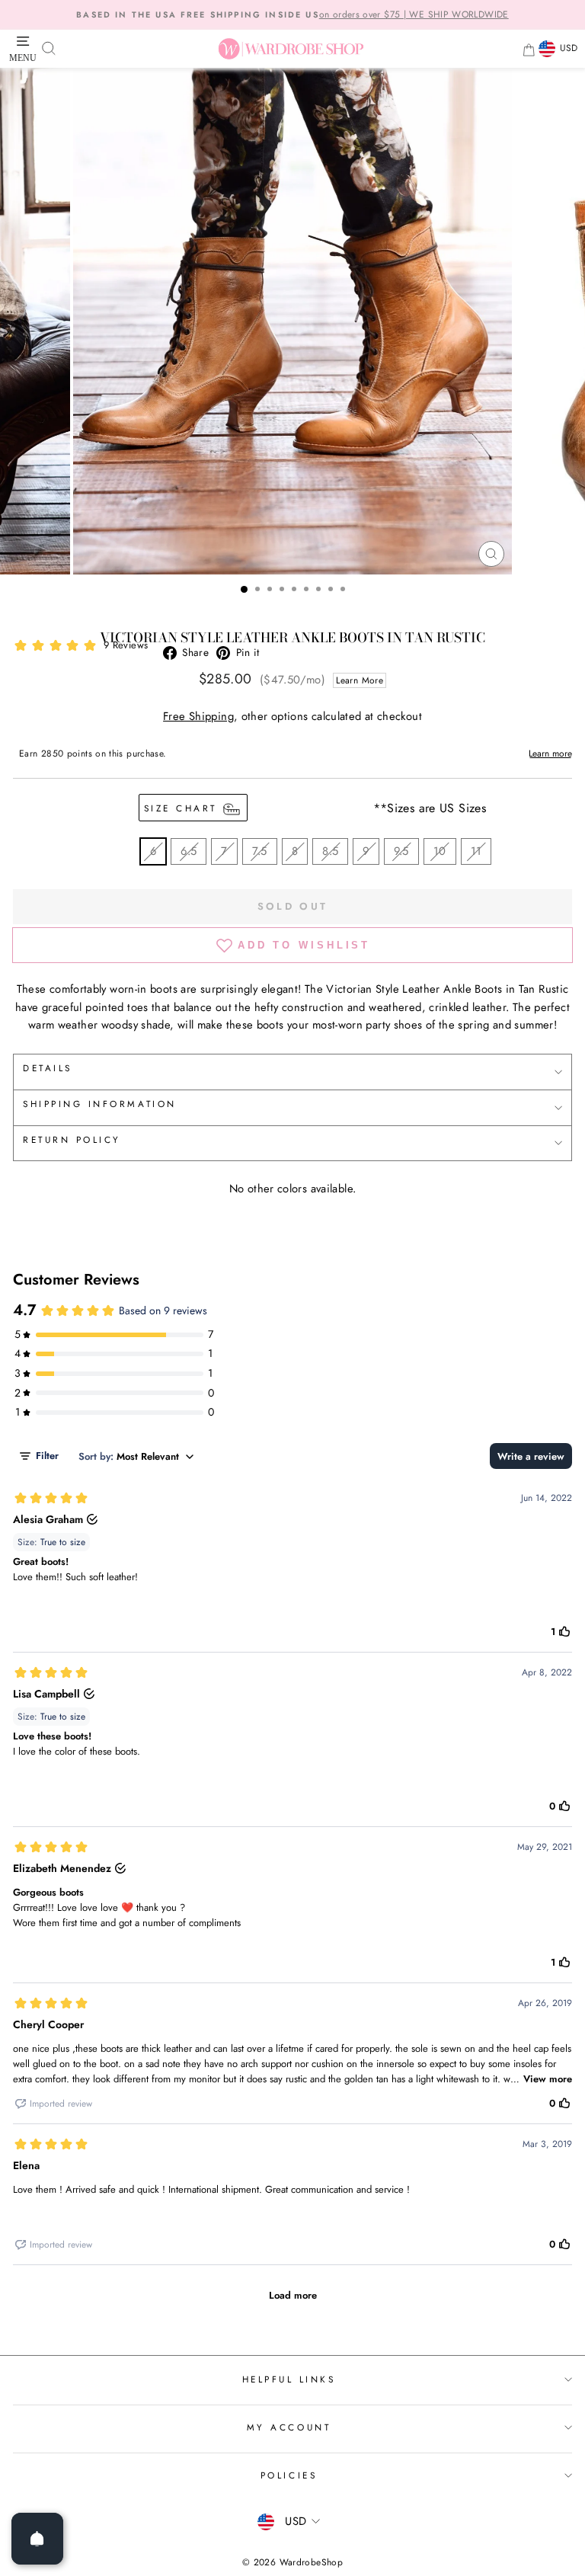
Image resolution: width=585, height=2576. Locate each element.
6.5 (189, 851)
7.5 (260, 851)
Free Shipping (198, 716)
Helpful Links (289, 2379)
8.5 (330, 851)
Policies (289, 2475)
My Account (289, 2427)
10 (440, 851)
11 (476, 851)
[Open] (37, 2539)
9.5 (401, 851)
